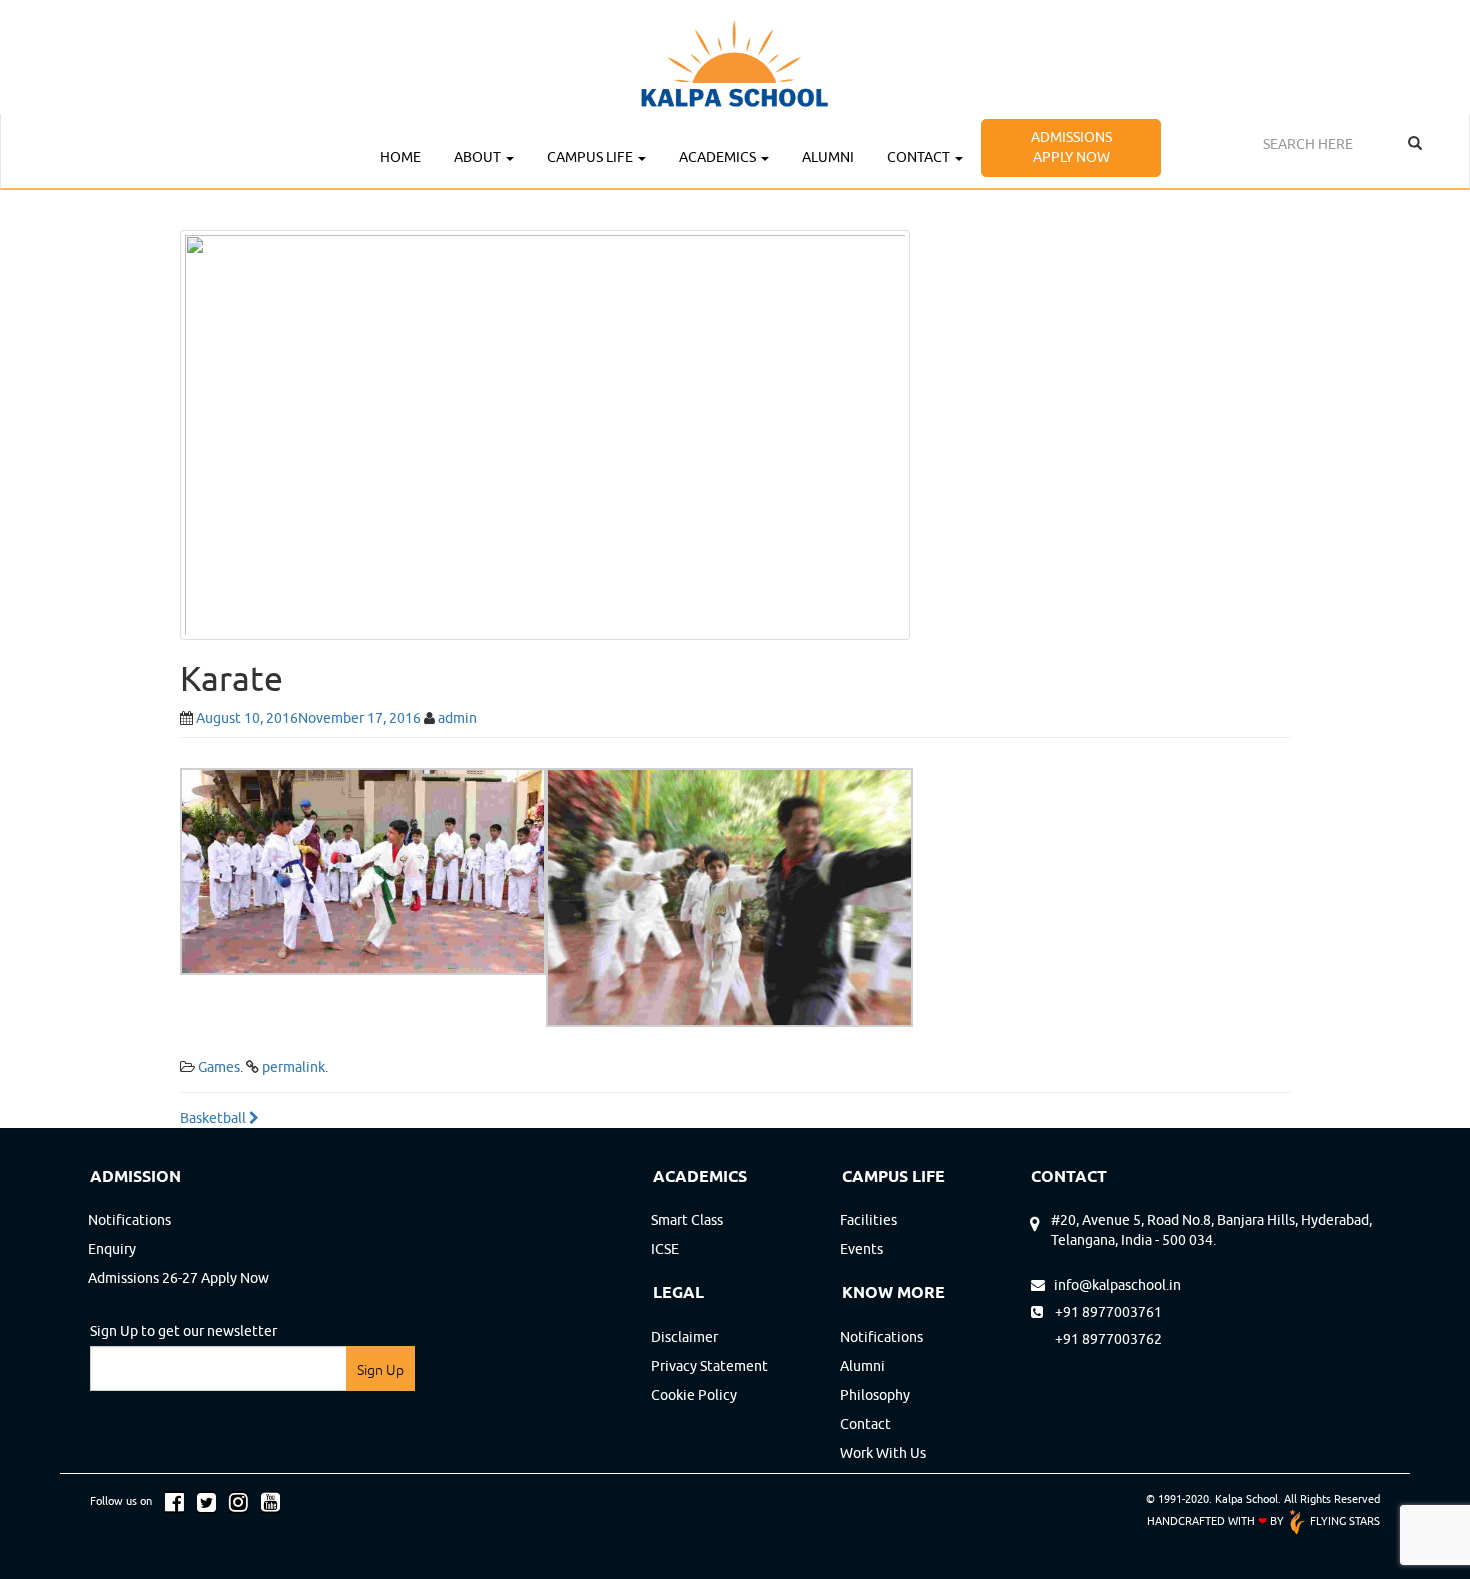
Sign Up (380, 1370)
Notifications (129, 1220)
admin (457, 718)
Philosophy (875, 1395)
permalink (293, 1067)
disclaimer (684, 1337)
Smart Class (687, 1220)
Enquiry (112, 1249)
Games (219, 1067)
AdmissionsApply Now (1071, 147)
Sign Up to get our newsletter (183, 1331)
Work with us (883, 1453)
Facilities (868, 1220)
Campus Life (591, 157)
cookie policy (694, 1395)
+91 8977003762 (1096, 1339)
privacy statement (709, 1366)
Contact (920, 157)
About (479, 157)
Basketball (214, 1118)
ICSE (665, 1249)
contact (865, 1424)
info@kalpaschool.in (1113, 1285)
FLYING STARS (1343, 1520)
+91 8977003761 (1105, 1312)
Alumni (828, 157)
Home (400, 157)
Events (861, 1249)
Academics (719, 157)
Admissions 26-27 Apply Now (178, 1278)
